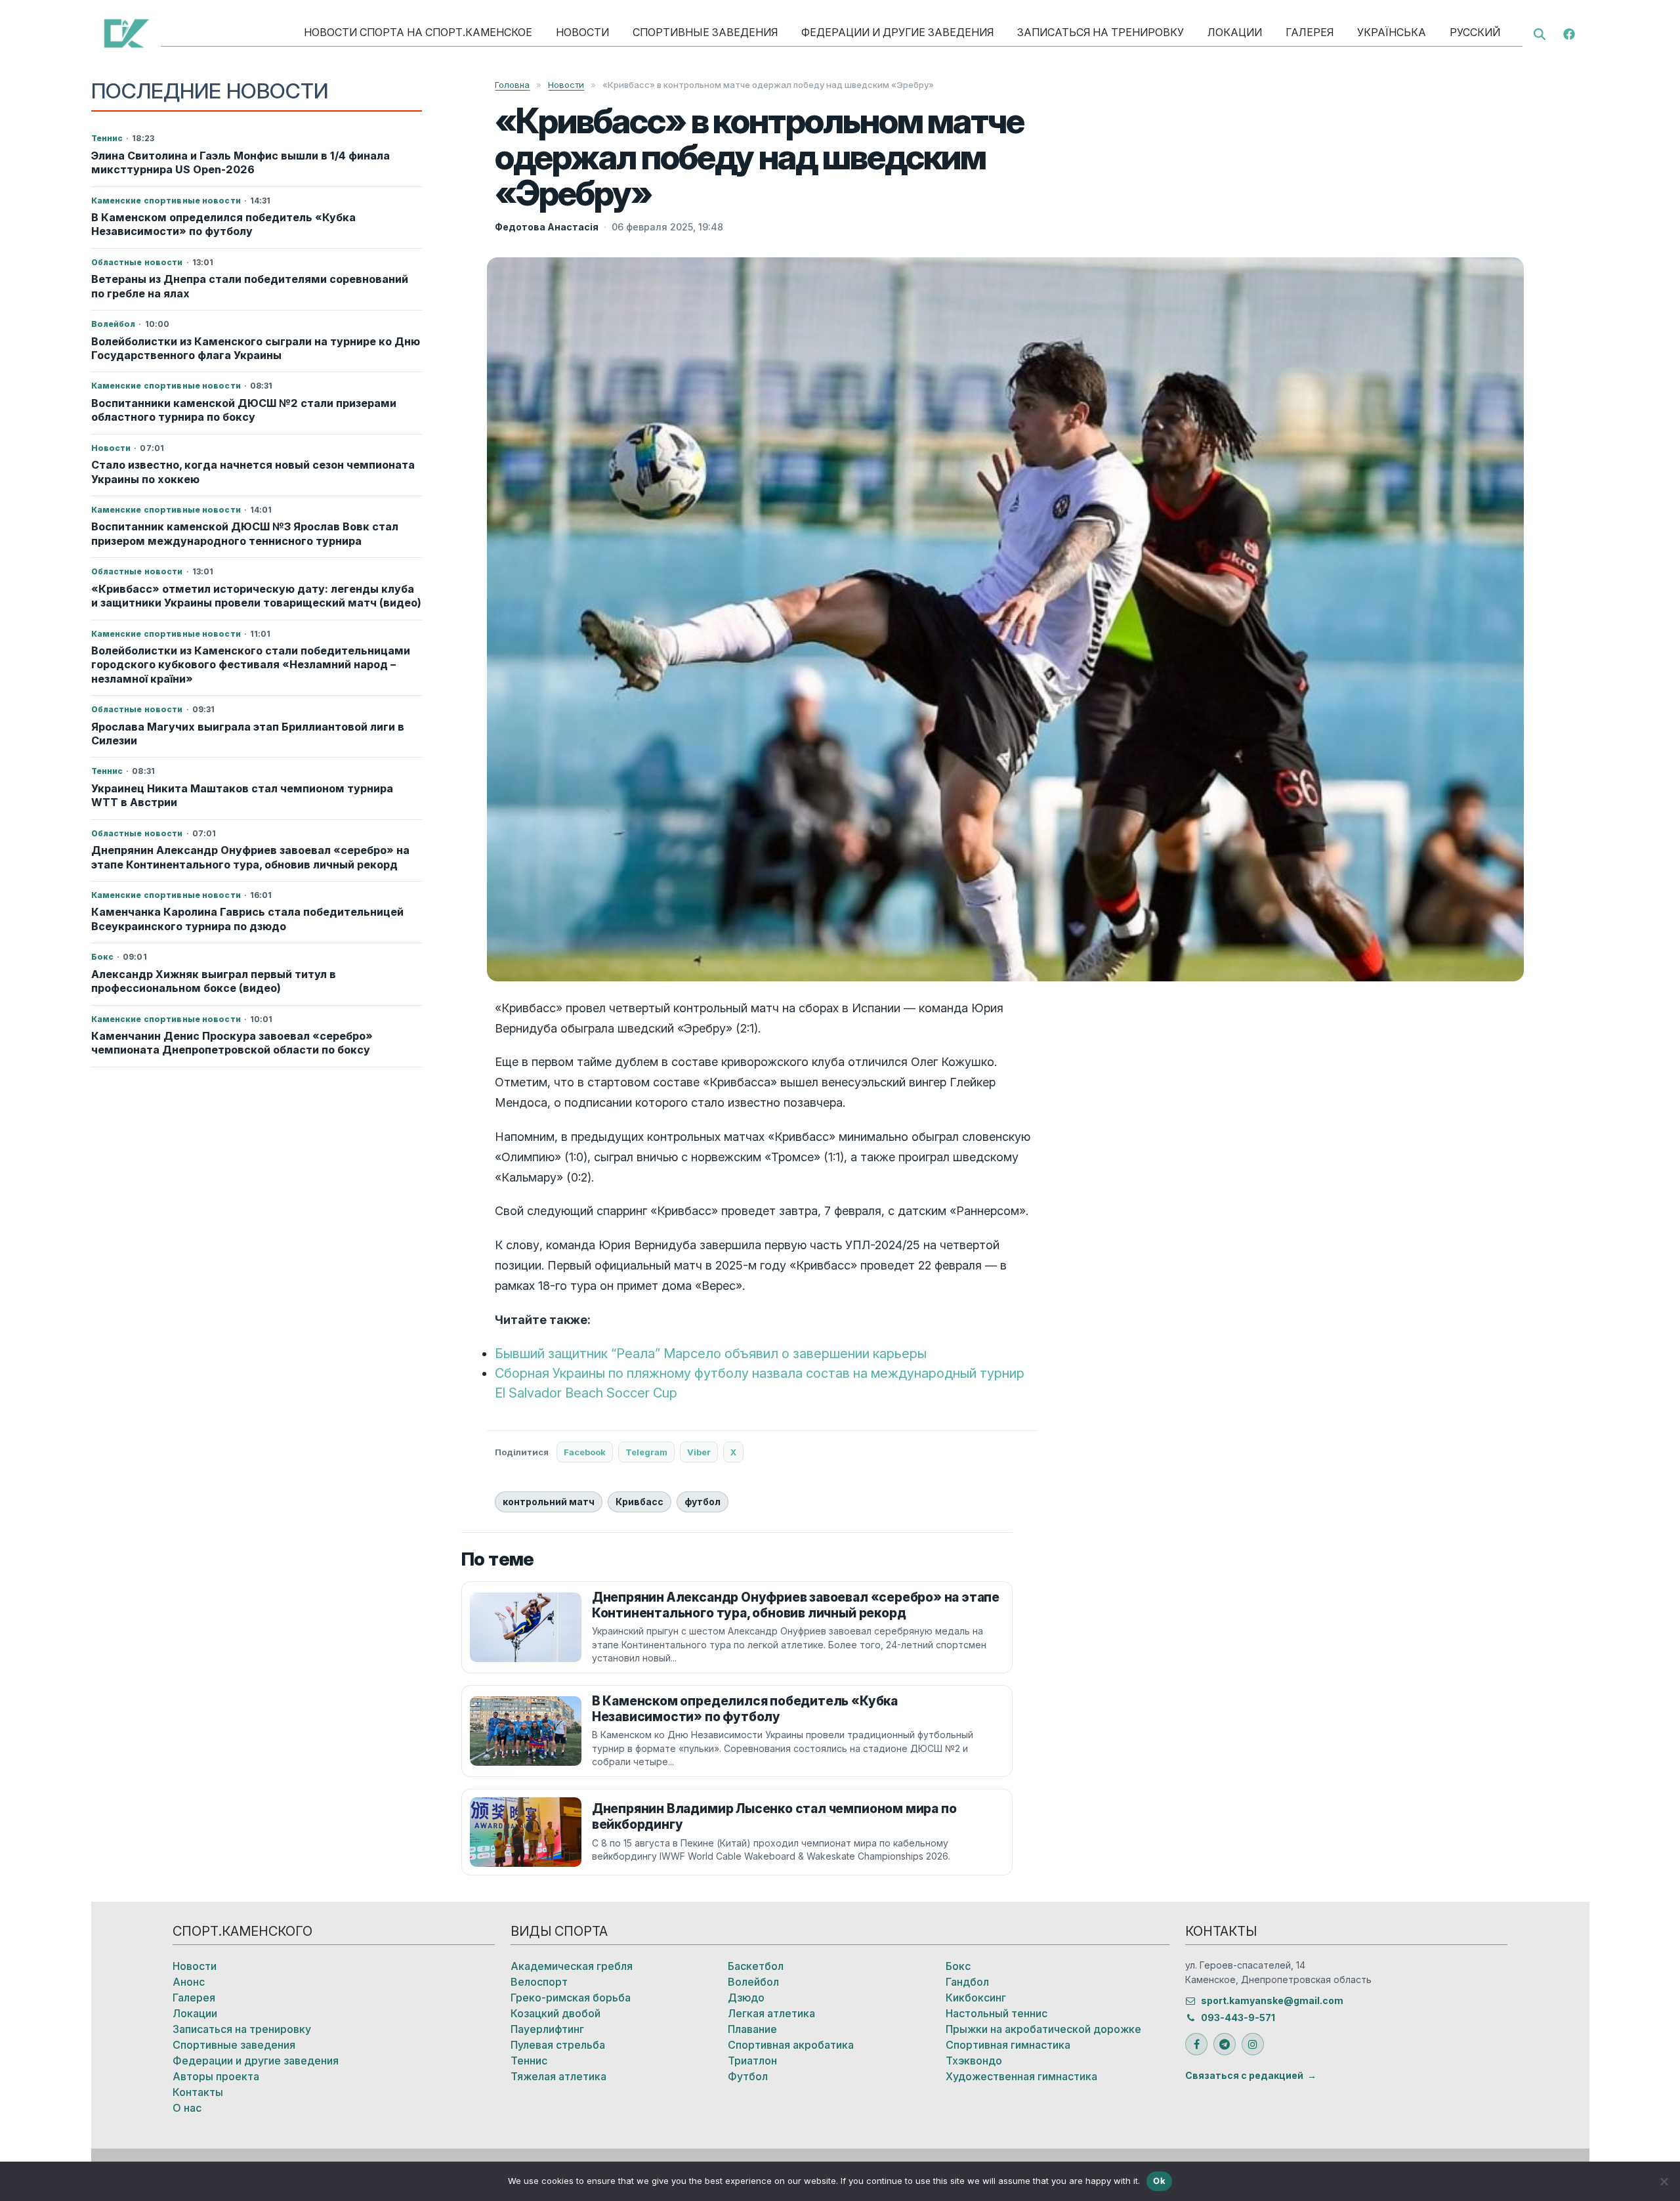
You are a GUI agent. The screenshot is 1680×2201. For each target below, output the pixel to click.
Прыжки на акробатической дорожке (1043, 2029)
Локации (1235, 32)
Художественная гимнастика (1021, 2076)
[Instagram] (1253, 2044)
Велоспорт (539, 1982)
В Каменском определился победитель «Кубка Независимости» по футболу (223, 224)
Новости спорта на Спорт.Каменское (418, 32)
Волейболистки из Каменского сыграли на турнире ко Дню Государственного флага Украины (256, 348)
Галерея (1310, 32)
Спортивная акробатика (791, 2045)
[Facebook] (1569, 33)
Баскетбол (756, 1966)
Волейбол (753, 1982)
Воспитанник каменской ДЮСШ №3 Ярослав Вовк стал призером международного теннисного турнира (245, 533)
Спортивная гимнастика (1008, 2045)
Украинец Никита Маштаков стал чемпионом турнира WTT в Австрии (242, 795)
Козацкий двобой (556, 2013)
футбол (703, 1502)
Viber (699, 1452)
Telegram (646, 1452)
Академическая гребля (572, 1966)
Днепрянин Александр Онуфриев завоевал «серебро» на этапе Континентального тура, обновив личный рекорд (250, 857)
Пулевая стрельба (558, 2045)
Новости (582, 32)
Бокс (958, 1966)
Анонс (189, 1982)
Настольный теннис (997, 2013)
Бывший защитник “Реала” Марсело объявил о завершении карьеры (711, 1354)
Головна (512, 85)
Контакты (198, 2092)
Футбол (748, 2076)
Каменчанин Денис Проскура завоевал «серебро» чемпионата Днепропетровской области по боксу (232, 1043)
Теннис (529, 2061)
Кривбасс (640, 1502)
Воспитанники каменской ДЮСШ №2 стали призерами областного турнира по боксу (244, 410)
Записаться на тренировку (1101, 32)
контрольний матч (549, 1502)
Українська (1392, 32)
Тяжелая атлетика (558, 2076)
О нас (187, 2108)
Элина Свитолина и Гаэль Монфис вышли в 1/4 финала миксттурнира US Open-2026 (241, 162)
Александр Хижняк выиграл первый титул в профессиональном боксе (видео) (214, 981)
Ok (1159, 2181)
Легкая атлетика (771, 2013)
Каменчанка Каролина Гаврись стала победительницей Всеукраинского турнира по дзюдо (247, 919)
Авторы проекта (216, 2076)
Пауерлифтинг (547, 2029)
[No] (1664, 2181)
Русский (1475, 32)
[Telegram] (1225, 2044)
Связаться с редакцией (1244, 2075)
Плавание (752, 2029)
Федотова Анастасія (547, 227)
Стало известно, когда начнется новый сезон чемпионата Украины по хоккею (253, 472)
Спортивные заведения (705, 32)
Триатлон (752, 2061)
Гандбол (967, 1982)
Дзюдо (746, 1998)
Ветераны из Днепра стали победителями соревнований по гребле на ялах (250, 286)
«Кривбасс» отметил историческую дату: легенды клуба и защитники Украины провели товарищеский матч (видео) (256, 596)
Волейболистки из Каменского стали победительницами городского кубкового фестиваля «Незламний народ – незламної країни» (251, 665)
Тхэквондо (974, 2061)
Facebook (585, 1452)
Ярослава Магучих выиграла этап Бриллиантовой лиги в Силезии (248, 734)
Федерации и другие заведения (897, 32)
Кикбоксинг (976, 1998)
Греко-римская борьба (571, 1998)
